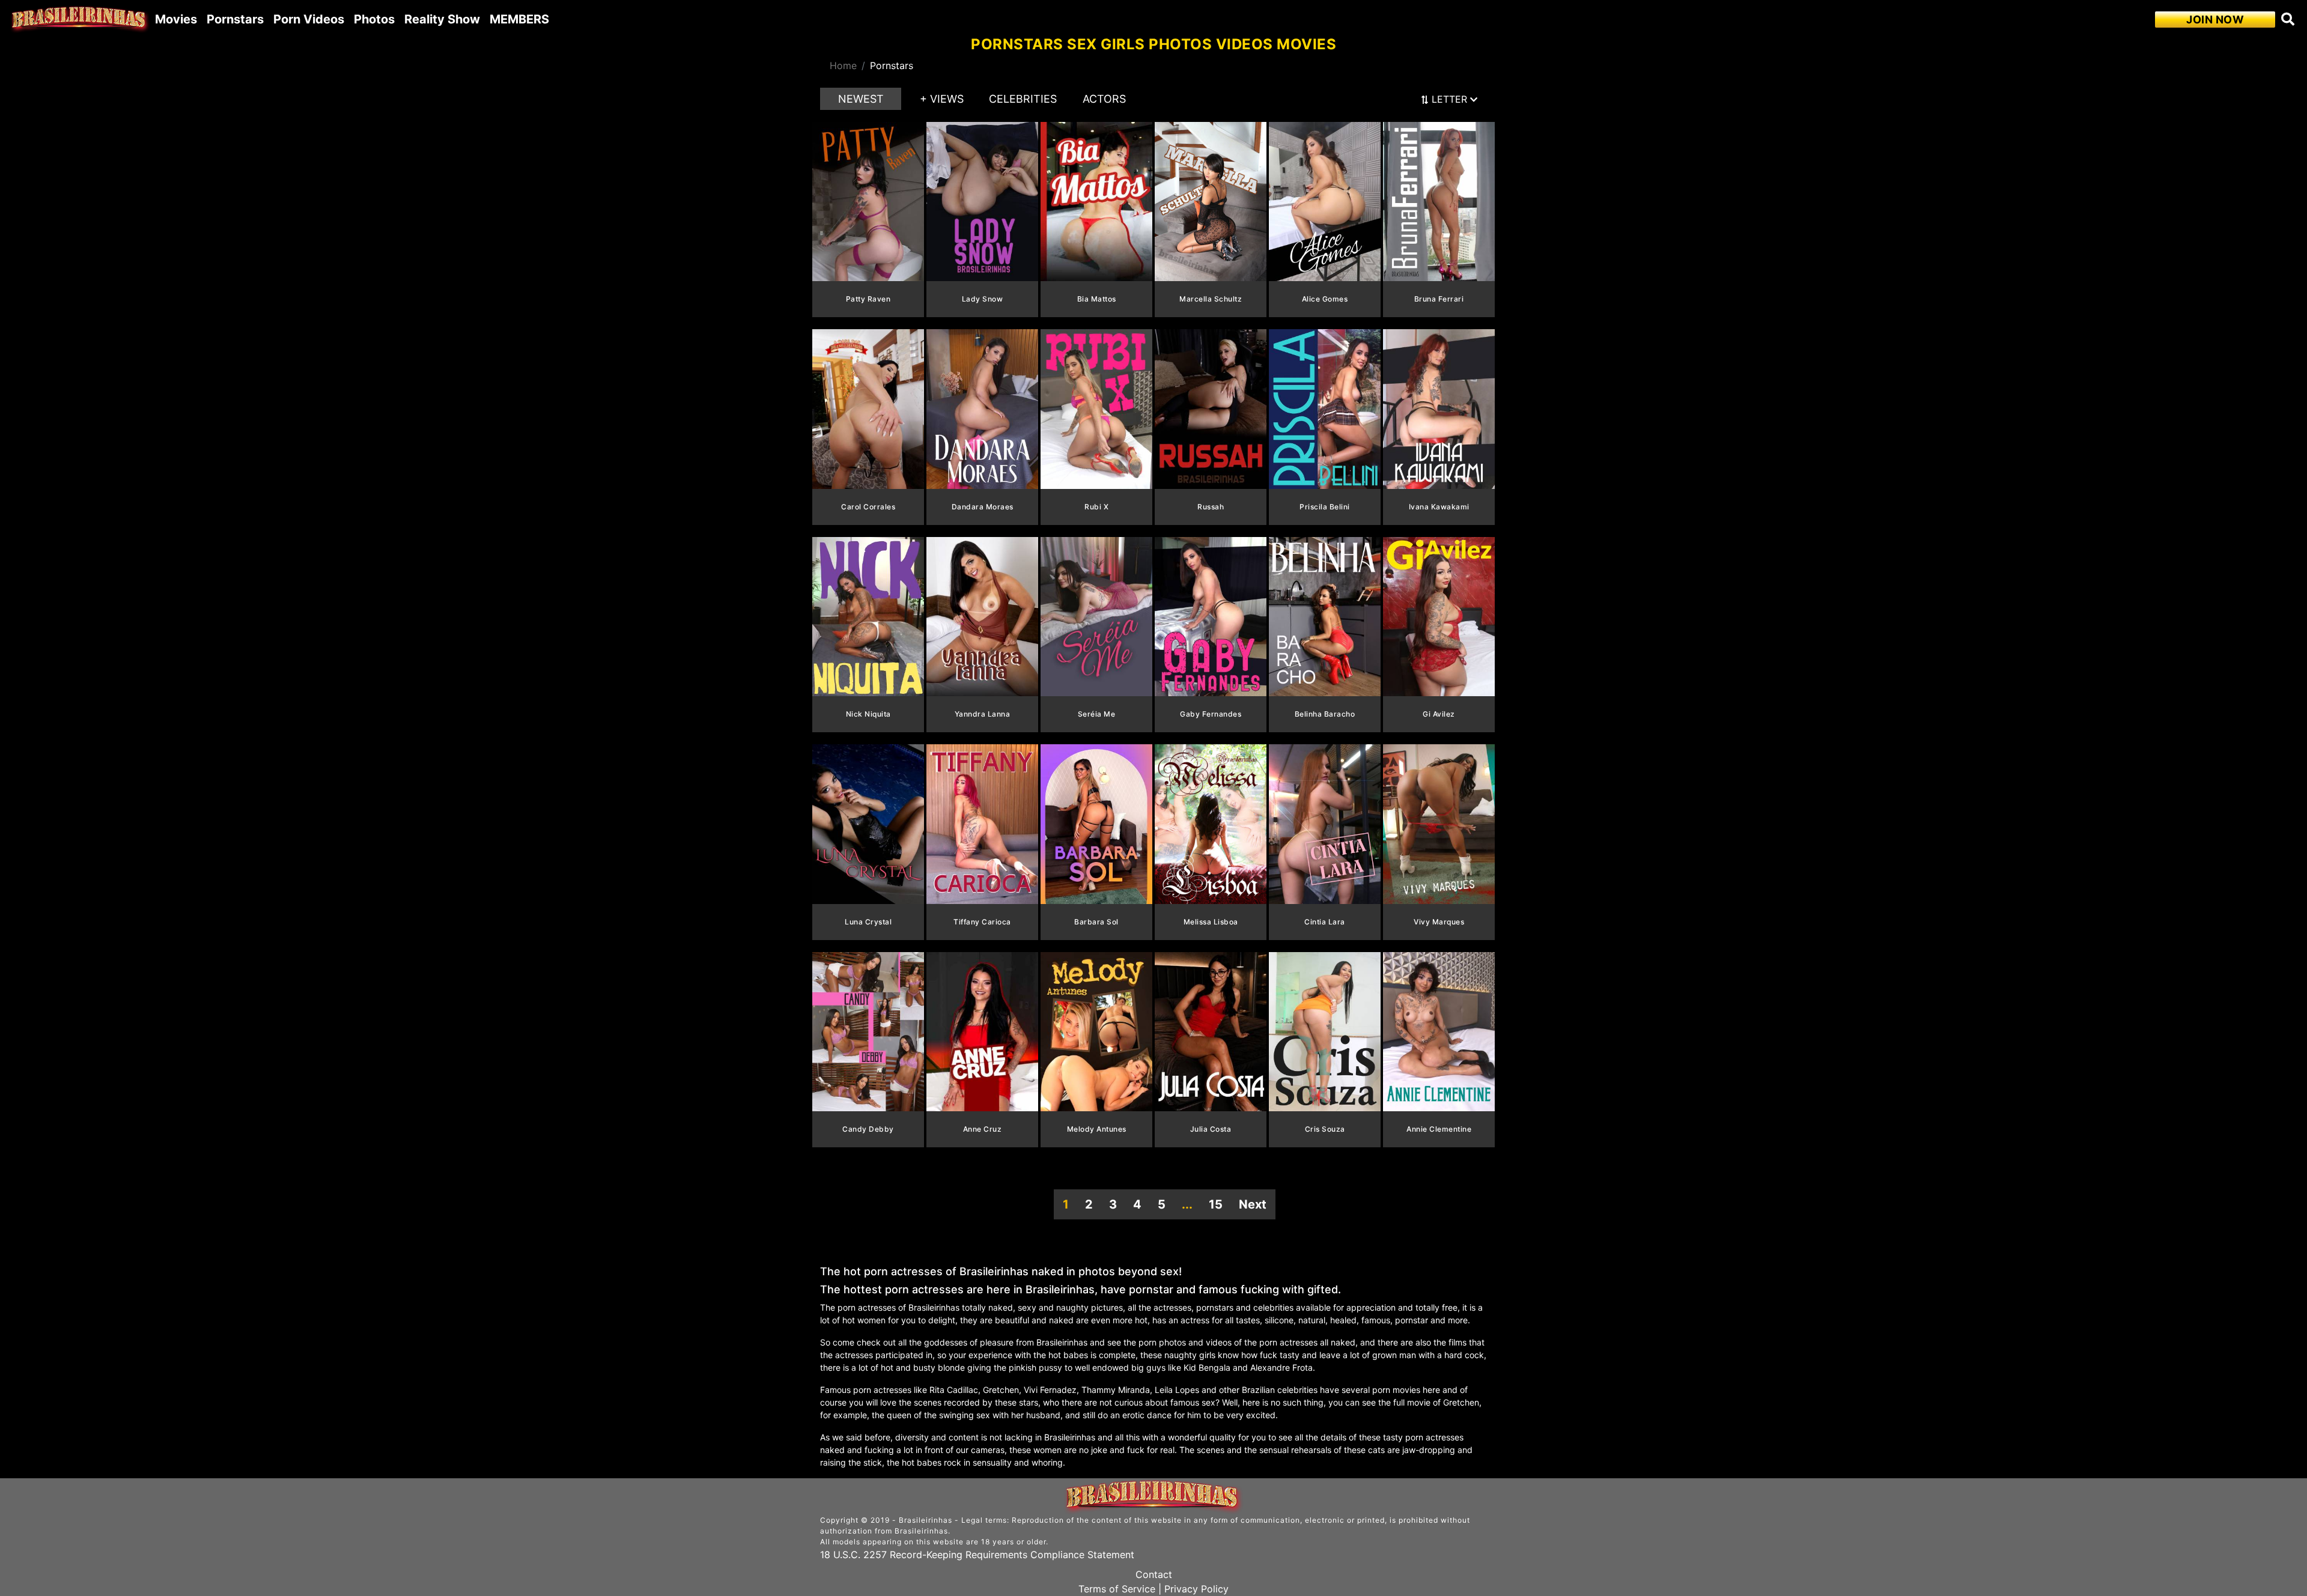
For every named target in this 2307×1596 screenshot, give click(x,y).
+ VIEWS (942, 99)
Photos (374, 19)
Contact (1154, 1574)
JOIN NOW (2215, 20)
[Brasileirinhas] (80, 19)
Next (1253, 1204)
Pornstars (235, 19)
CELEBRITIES (1023, 99)
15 (1216, 1204)
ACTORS (1104, 99)
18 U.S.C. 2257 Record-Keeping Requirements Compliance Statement (977, 1555)
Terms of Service (1117, 1589)
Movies (176, 19)
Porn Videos (309, 19)
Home (843, 65)
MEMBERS (519, 19)
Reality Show (442, 19)
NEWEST (861, 99)
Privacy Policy (1196, 1589)
